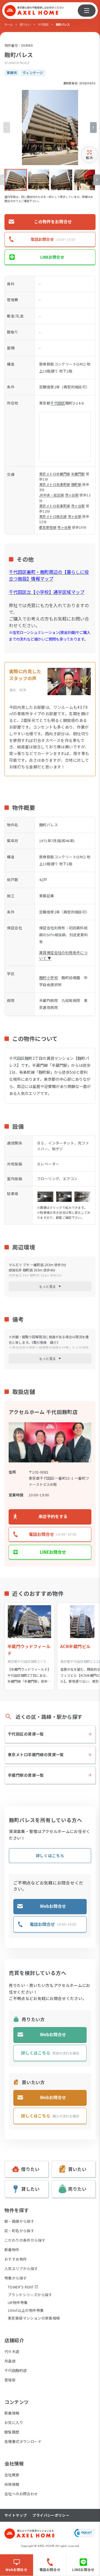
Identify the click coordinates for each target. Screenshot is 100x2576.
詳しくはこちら (50, 1856)
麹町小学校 (48, 978)
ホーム (9, 24)
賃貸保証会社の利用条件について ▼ (63, 955)
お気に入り (14, 2422)
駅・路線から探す (19, 2221)
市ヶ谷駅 (72, 495)
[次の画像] (93, 127)
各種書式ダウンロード (23, 2441)
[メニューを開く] (87, 11)
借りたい (25, 24)
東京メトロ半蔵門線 (55, 474)
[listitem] (16, 180)
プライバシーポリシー (51, 2515)
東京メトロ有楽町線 (55, 484)
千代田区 (43, 24)
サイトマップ (16, 2515)
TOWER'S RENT (21, 2287)
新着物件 (12, 2250)
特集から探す (16, 2278)
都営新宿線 (48, 527)
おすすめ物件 (16, 2259)
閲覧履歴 (12, 2432)
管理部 (10, 2380)
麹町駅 (76, 484)
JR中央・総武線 (52, 495)
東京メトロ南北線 (53, 516)
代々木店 (12, 2351)
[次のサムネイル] (97, 180)
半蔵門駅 (78, 474)
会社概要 (12, 2475)
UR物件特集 (18, 2302)
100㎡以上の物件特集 (26, 2310)
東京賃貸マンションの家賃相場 (34, 2318)
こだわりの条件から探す (25, 2240)
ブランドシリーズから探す (30, 2295)
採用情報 (12, 2484)
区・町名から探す (19, 2231)
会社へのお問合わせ (21, 2494)
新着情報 (12, 2413)
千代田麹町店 (16, 2370)
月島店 (10, 2361)
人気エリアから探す (21, 2269)
